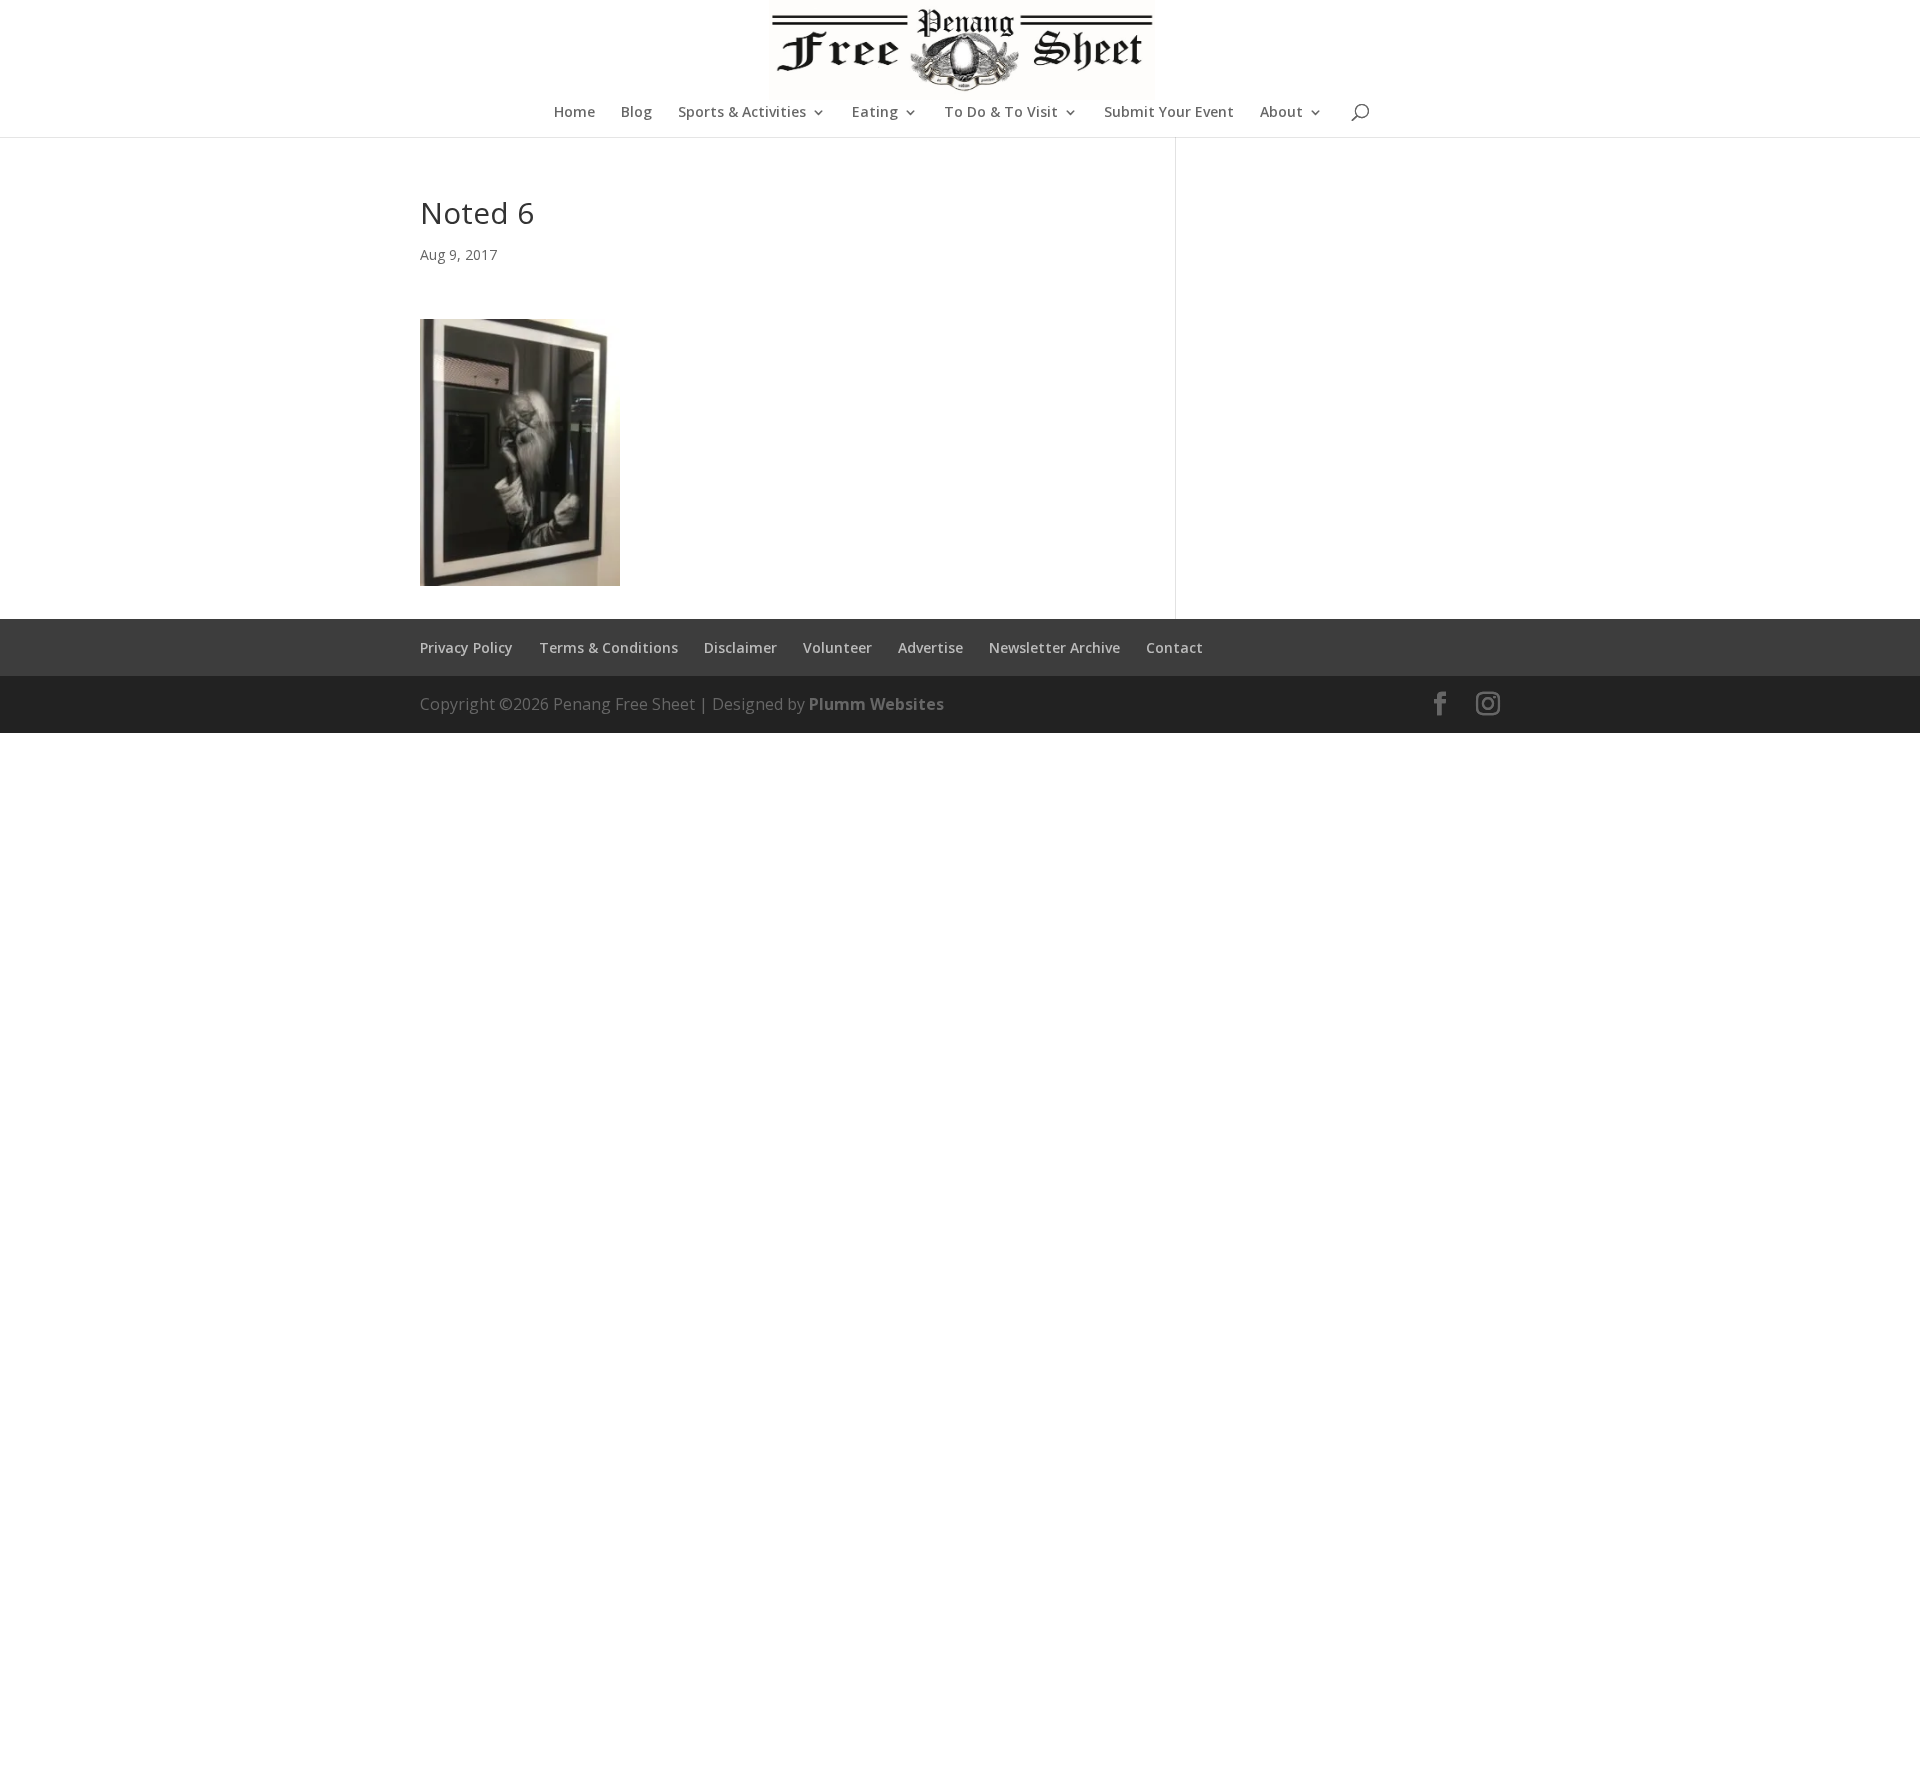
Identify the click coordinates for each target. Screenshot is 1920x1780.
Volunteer (837, 647)
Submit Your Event (1169, 113)
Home (574, 113)
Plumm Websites (876, 704)
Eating (875, 113)
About (1281, 113)
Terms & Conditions (608, 647)
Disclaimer (740, 647)
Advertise (930, 647)
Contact (1174, 647)
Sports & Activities (742, 113)
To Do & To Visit (1001, 113)
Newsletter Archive (1054, 647)
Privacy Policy (466, 647)
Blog (636, 113)
